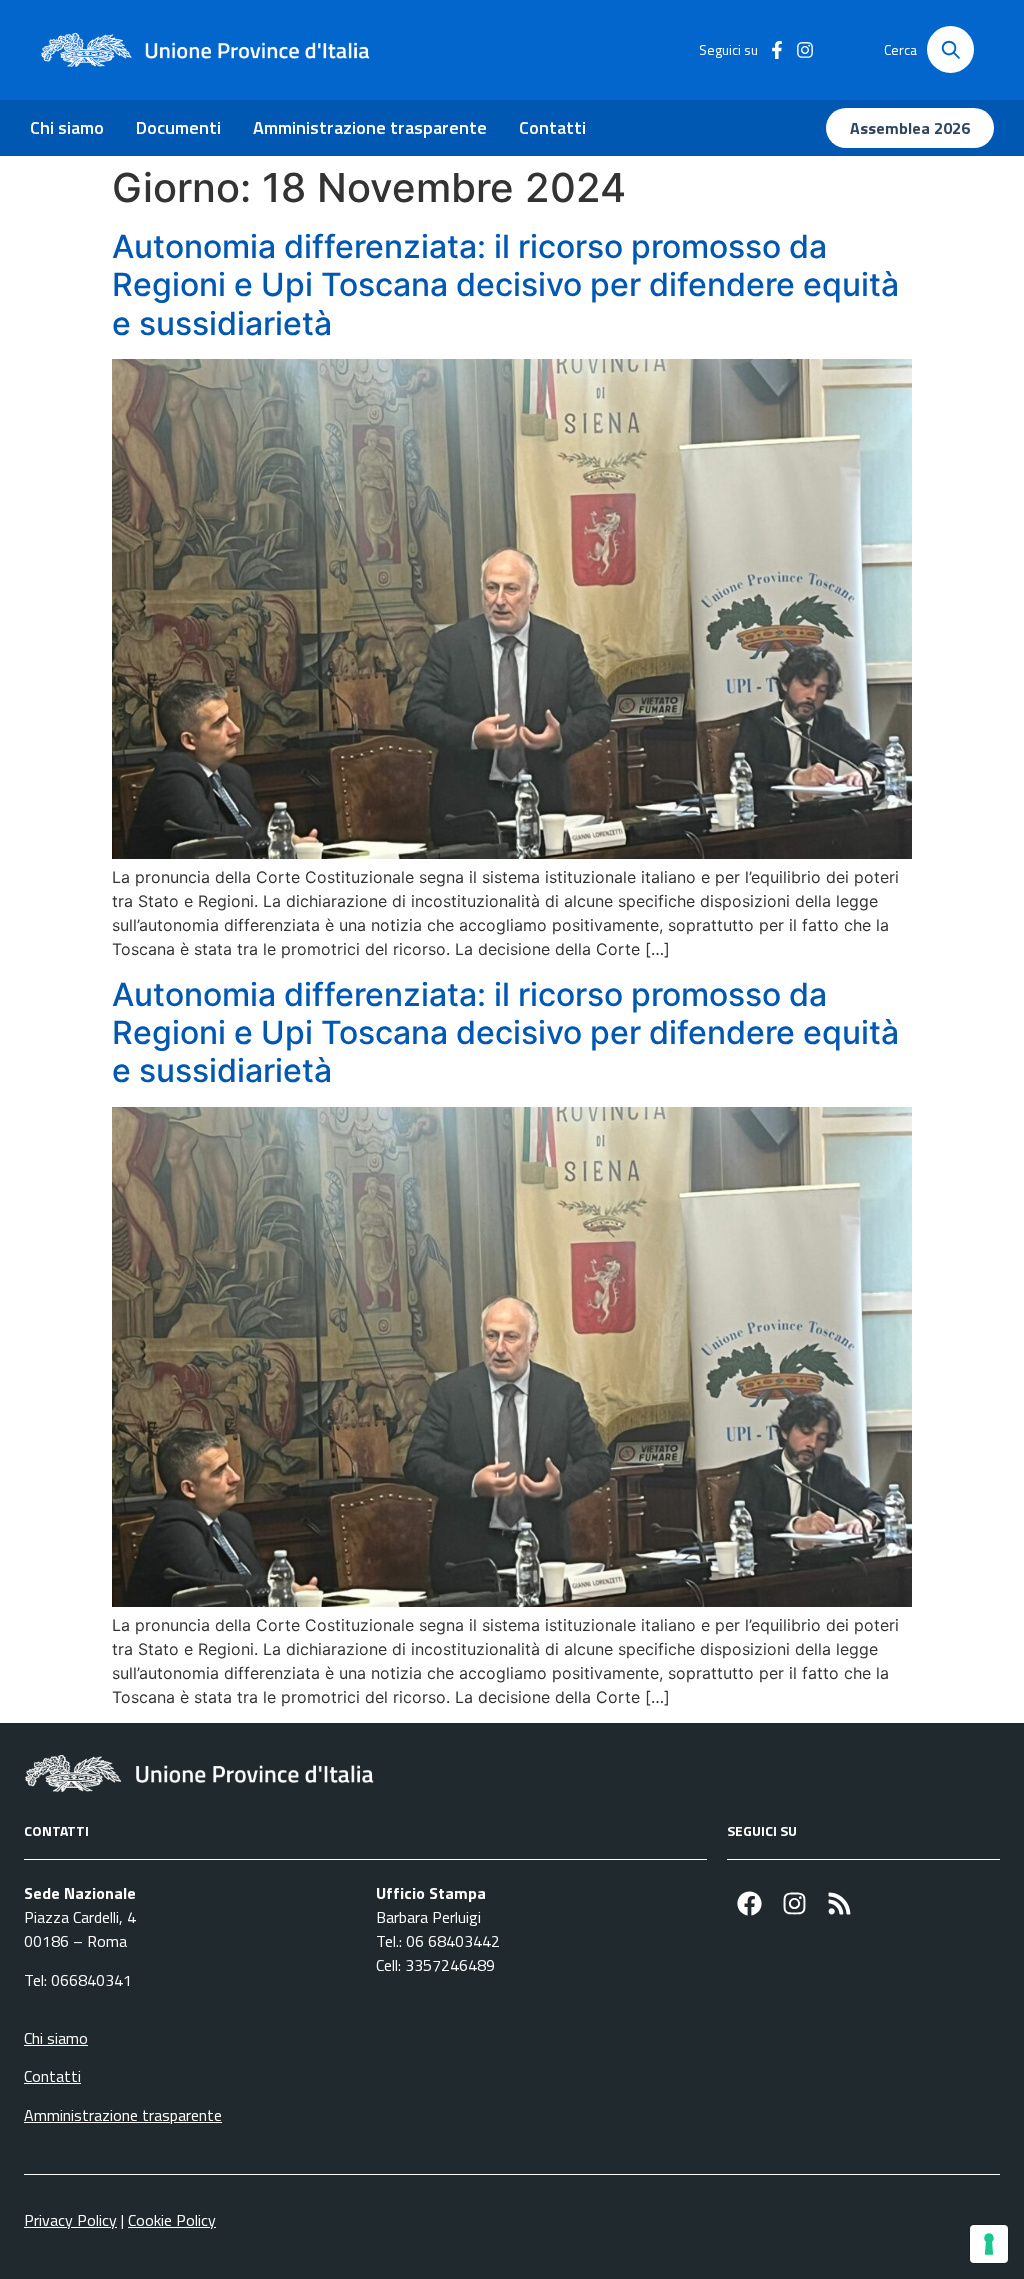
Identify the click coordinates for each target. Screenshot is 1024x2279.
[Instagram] (794, 1903)
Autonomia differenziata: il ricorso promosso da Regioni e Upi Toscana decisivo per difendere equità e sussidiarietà (505, 285)
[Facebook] (749, 1903)
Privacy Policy (70, 2220)
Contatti (552, 127)
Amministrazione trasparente (370, 127)
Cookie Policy (172, 2220)
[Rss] (839, 1903)
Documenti (178, 127)
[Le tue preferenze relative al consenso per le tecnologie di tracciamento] (989, 2244)
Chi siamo (67, 127)
